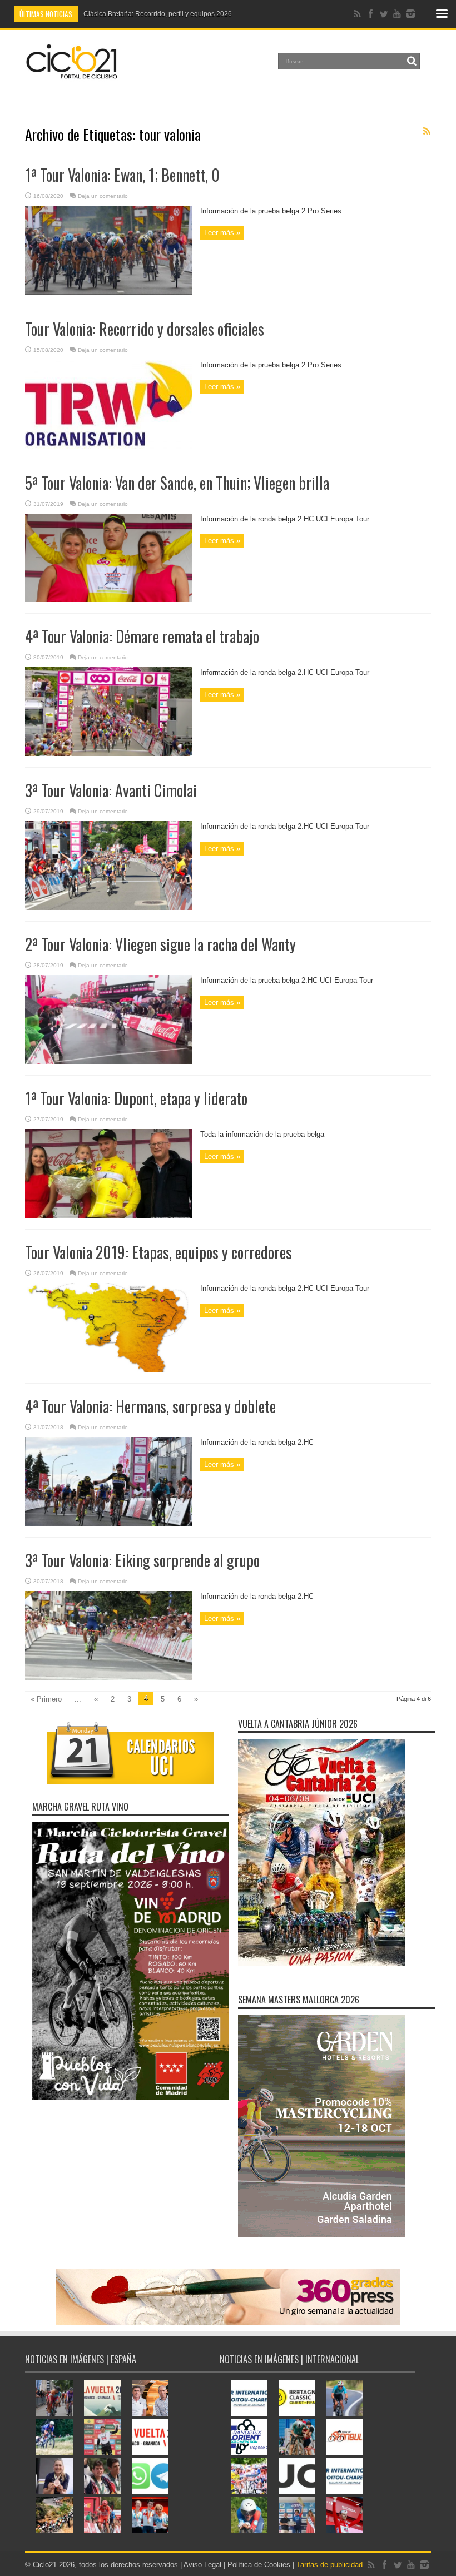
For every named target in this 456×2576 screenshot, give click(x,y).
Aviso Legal (202, 2565)
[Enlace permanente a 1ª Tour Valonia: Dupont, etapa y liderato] (108, 1215)
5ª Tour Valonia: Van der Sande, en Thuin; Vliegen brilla (177, 483)
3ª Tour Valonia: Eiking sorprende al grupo (142, 1560)
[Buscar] (412, 61)
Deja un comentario (103, 196)
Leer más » (222, 233)
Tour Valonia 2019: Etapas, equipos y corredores (158, 1252)
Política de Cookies (259, 2565)
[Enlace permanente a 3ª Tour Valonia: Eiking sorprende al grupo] (108, 1677)
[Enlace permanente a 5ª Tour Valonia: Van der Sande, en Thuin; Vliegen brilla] (108, 600)
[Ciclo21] (72, 74)
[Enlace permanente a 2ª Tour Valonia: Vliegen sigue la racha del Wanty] (108, 1061)
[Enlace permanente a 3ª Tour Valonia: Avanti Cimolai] (108, 907)
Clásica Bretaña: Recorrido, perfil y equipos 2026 (158, 14)
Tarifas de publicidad (329, 2565)
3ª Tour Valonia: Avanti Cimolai (111, 790)
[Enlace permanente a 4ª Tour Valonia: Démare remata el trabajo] (108, 754)
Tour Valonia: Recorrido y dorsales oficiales (145, 329)
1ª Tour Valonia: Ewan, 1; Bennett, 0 (122, 175)
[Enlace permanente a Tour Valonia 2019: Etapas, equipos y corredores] (108, 1369)
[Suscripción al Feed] (427, 131)
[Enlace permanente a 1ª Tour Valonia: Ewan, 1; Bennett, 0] (108, 292)
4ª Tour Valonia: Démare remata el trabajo (142, 636)
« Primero (46, 1699)
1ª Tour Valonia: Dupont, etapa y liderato (136, 1098)
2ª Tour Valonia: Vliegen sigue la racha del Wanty (160, 944)
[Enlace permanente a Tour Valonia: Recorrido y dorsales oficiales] (108, 446)
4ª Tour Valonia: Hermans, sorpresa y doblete (150, 1406)
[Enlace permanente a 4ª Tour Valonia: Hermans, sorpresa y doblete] (108, 1523)
